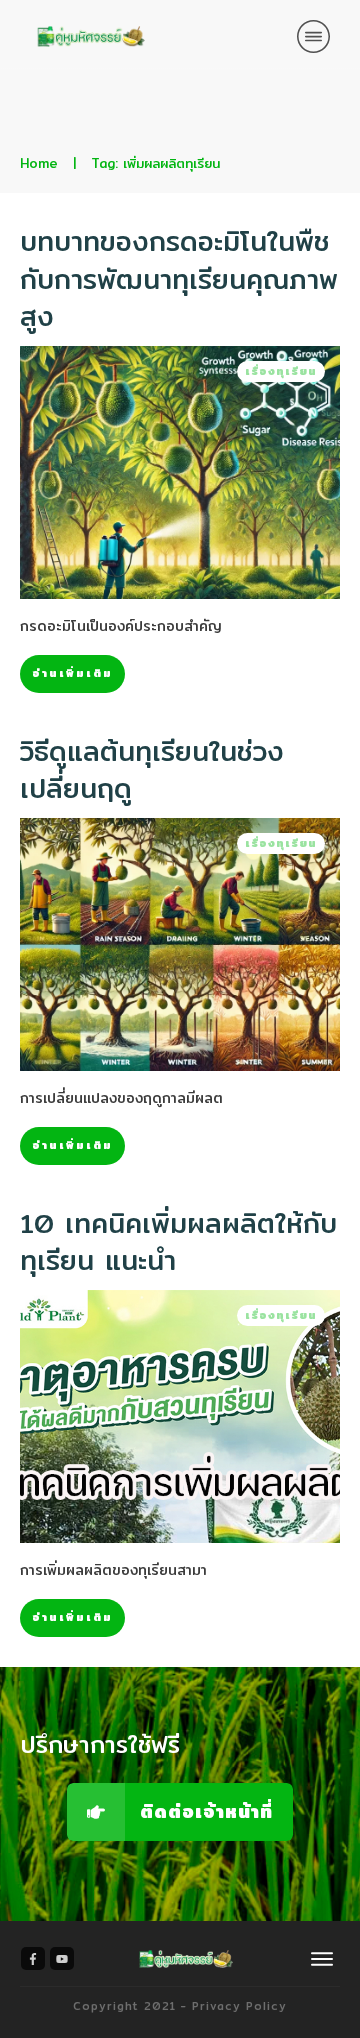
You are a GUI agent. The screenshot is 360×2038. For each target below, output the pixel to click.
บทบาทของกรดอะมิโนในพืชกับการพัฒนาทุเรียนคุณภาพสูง (179, 279)
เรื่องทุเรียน (281, 371)
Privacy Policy (239, 2006)
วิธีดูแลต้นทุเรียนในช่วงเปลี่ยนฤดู (152, 770)
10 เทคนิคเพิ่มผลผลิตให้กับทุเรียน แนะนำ (178, 1242)
